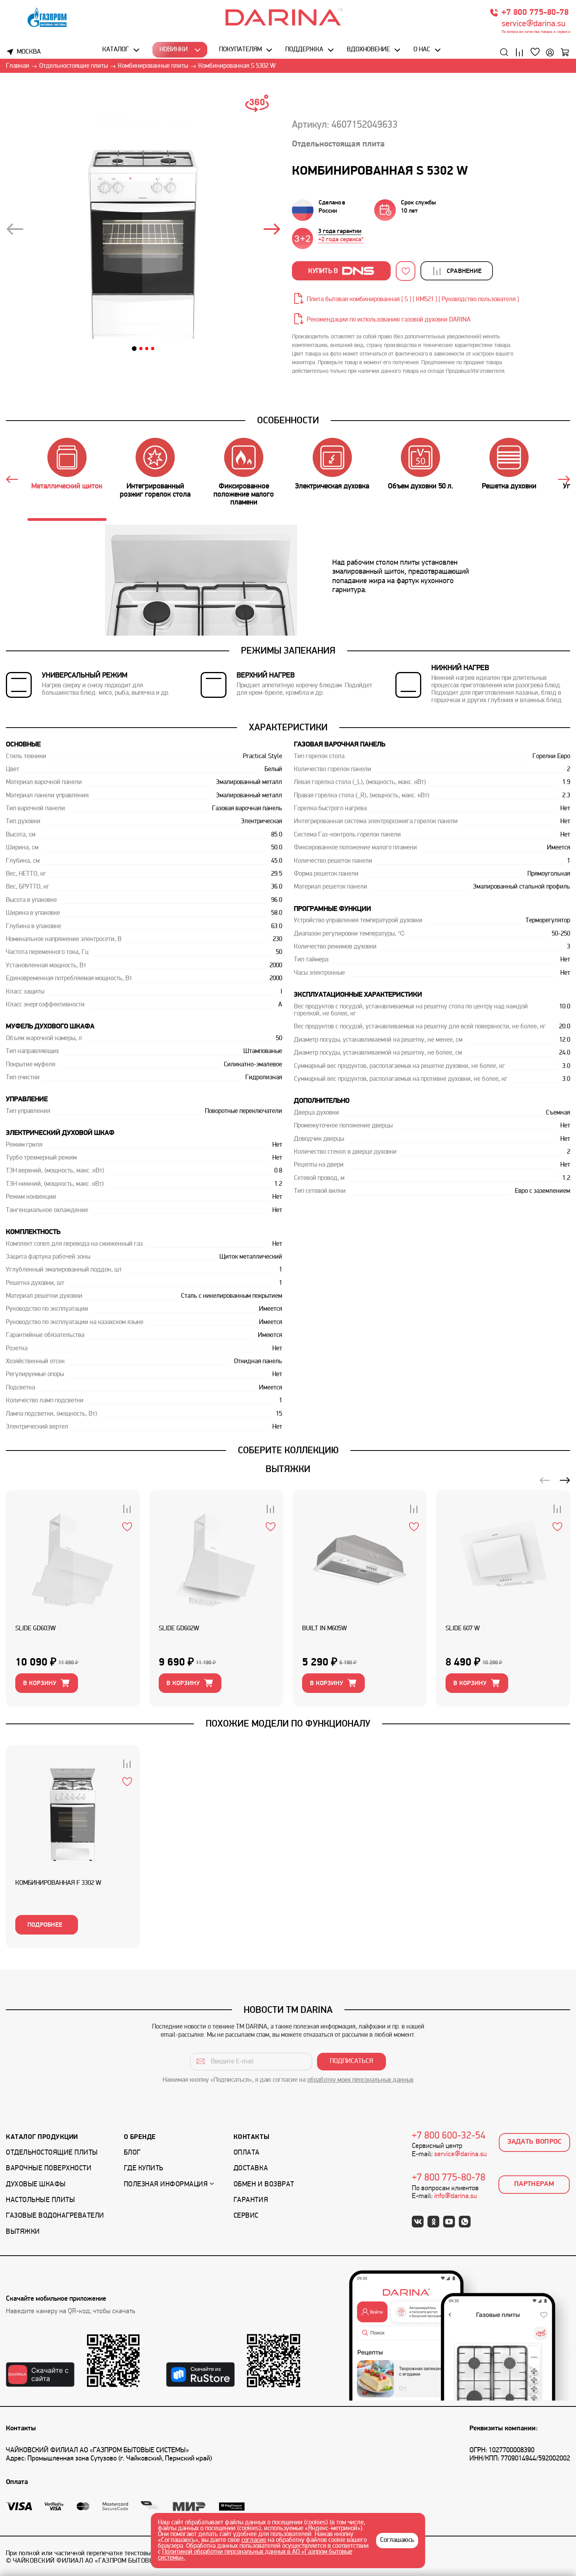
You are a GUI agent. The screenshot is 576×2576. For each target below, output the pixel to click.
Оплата (247, 2153)
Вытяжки (23, 2232)
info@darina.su (456, 2196)
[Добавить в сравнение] (127, 1508)
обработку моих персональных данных (360, 2080)
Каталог (116, 50)
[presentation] (14, 230)
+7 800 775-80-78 (535, 13)
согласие (254, 2540)
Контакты (251, 2137)
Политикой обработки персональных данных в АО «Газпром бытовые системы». (255, 2555)
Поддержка (304, 50)
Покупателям (240, 50)
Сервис (246, 2216)
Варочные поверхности (49, 2169)
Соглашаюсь (397, 2540)
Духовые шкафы (36, 2185)
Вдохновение (368, 50)
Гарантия (251, 2200)
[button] (134, 349)
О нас (422, 50)
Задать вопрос (535, 2142)
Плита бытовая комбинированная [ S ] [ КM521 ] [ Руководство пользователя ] (413, 300)
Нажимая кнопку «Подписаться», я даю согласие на (288, 2080)
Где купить (144, 2169)
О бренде (140, 2137)
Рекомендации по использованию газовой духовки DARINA (389, 320)
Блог (132, 2153)
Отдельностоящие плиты (52, 2153)
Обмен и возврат (264, 2185)
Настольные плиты (40, 2200)
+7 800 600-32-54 (449, 2136)
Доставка (251, 2169)
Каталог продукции (42, 2137)
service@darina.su (533, 24)
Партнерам (534, 2184)
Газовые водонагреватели (55, 2216)
